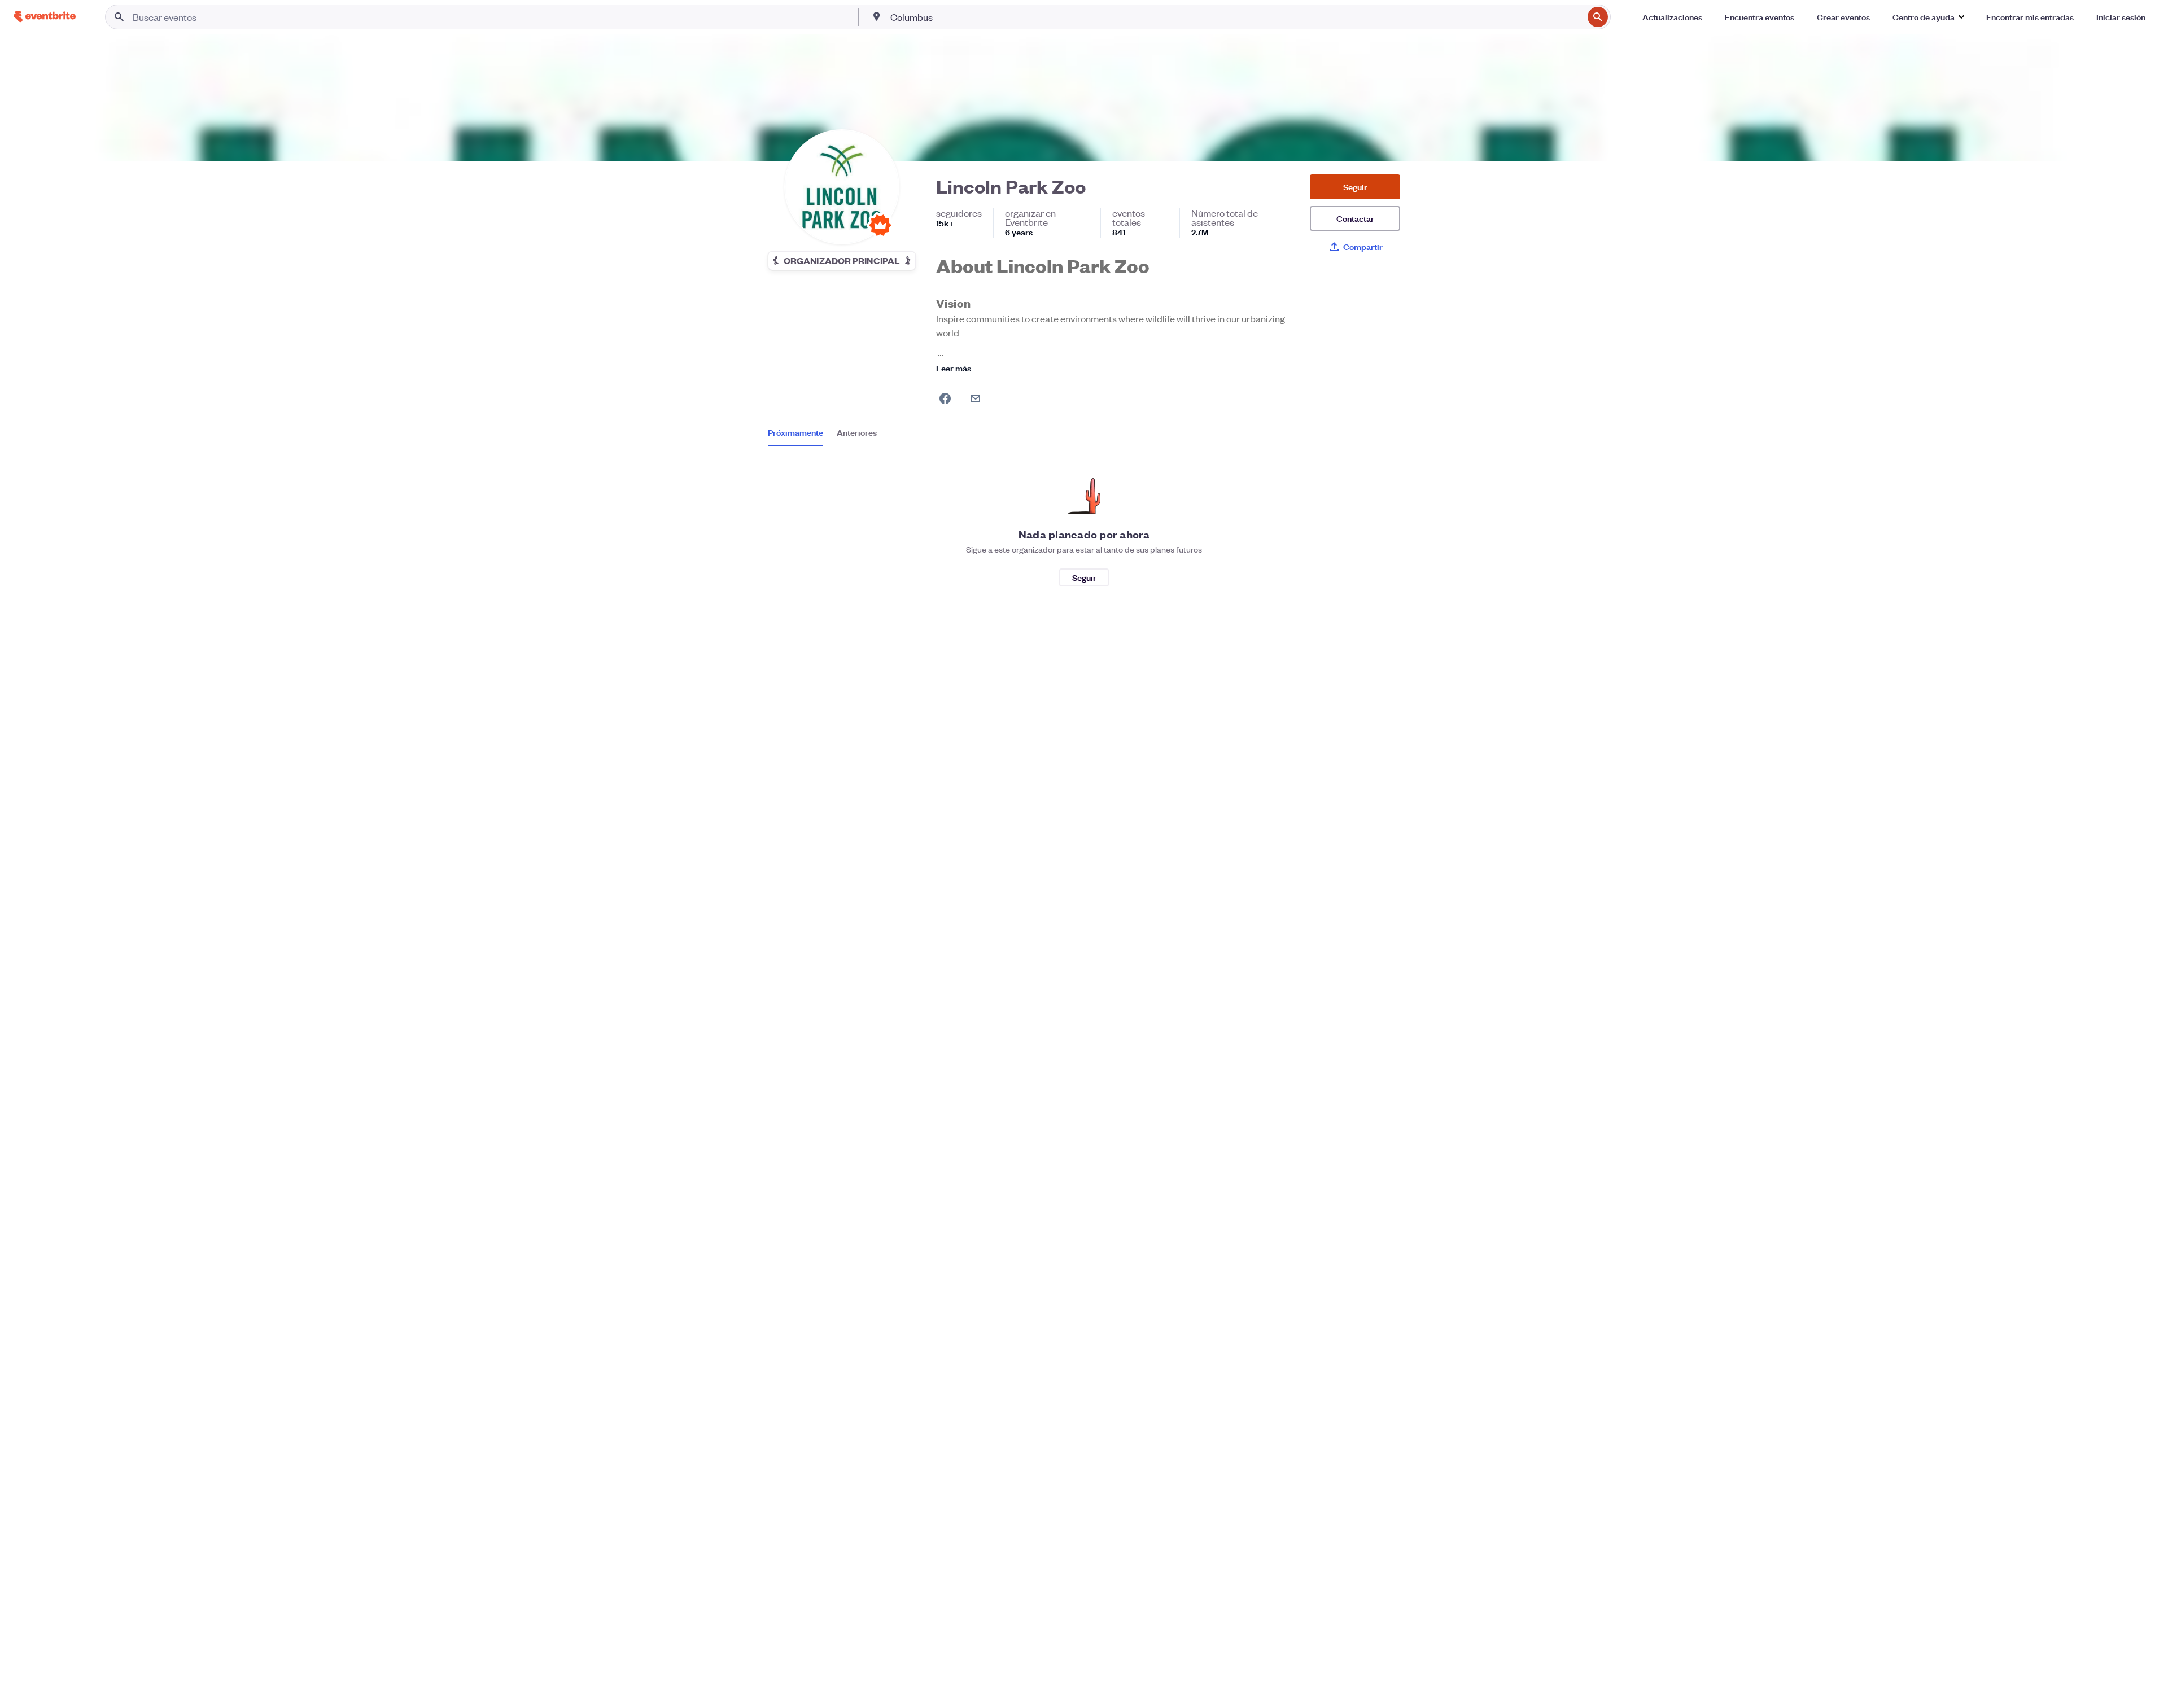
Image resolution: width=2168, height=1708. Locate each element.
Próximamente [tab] (795, 432)
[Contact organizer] (976, 398)
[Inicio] (45, 17)
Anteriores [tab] (857, 432)
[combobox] (1236, 17)
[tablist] (822, 436)
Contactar (1355, 218)
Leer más (954, 368)
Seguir (1355, 187)
